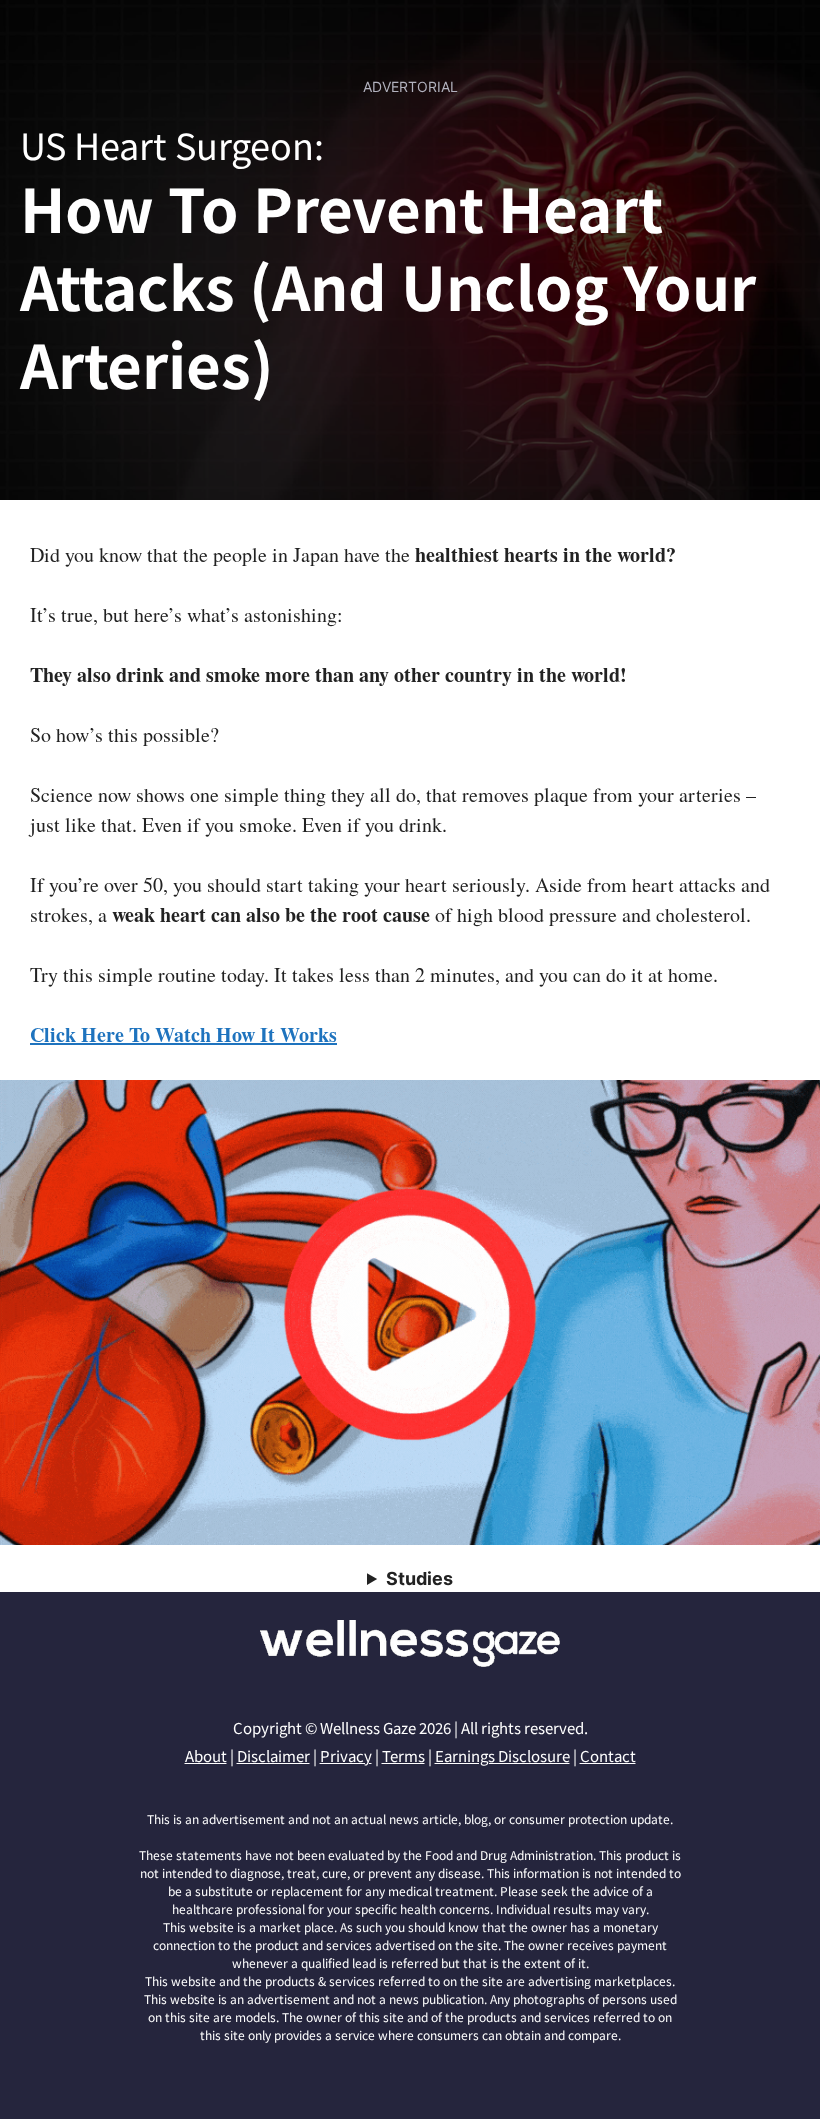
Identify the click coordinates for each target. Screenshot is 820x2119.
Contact (608, 1755)
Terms (403, 1755)
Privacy (346, 1755)
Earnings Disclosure (502, 1755)
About (206, 1755)
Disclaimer (273, 1755)
